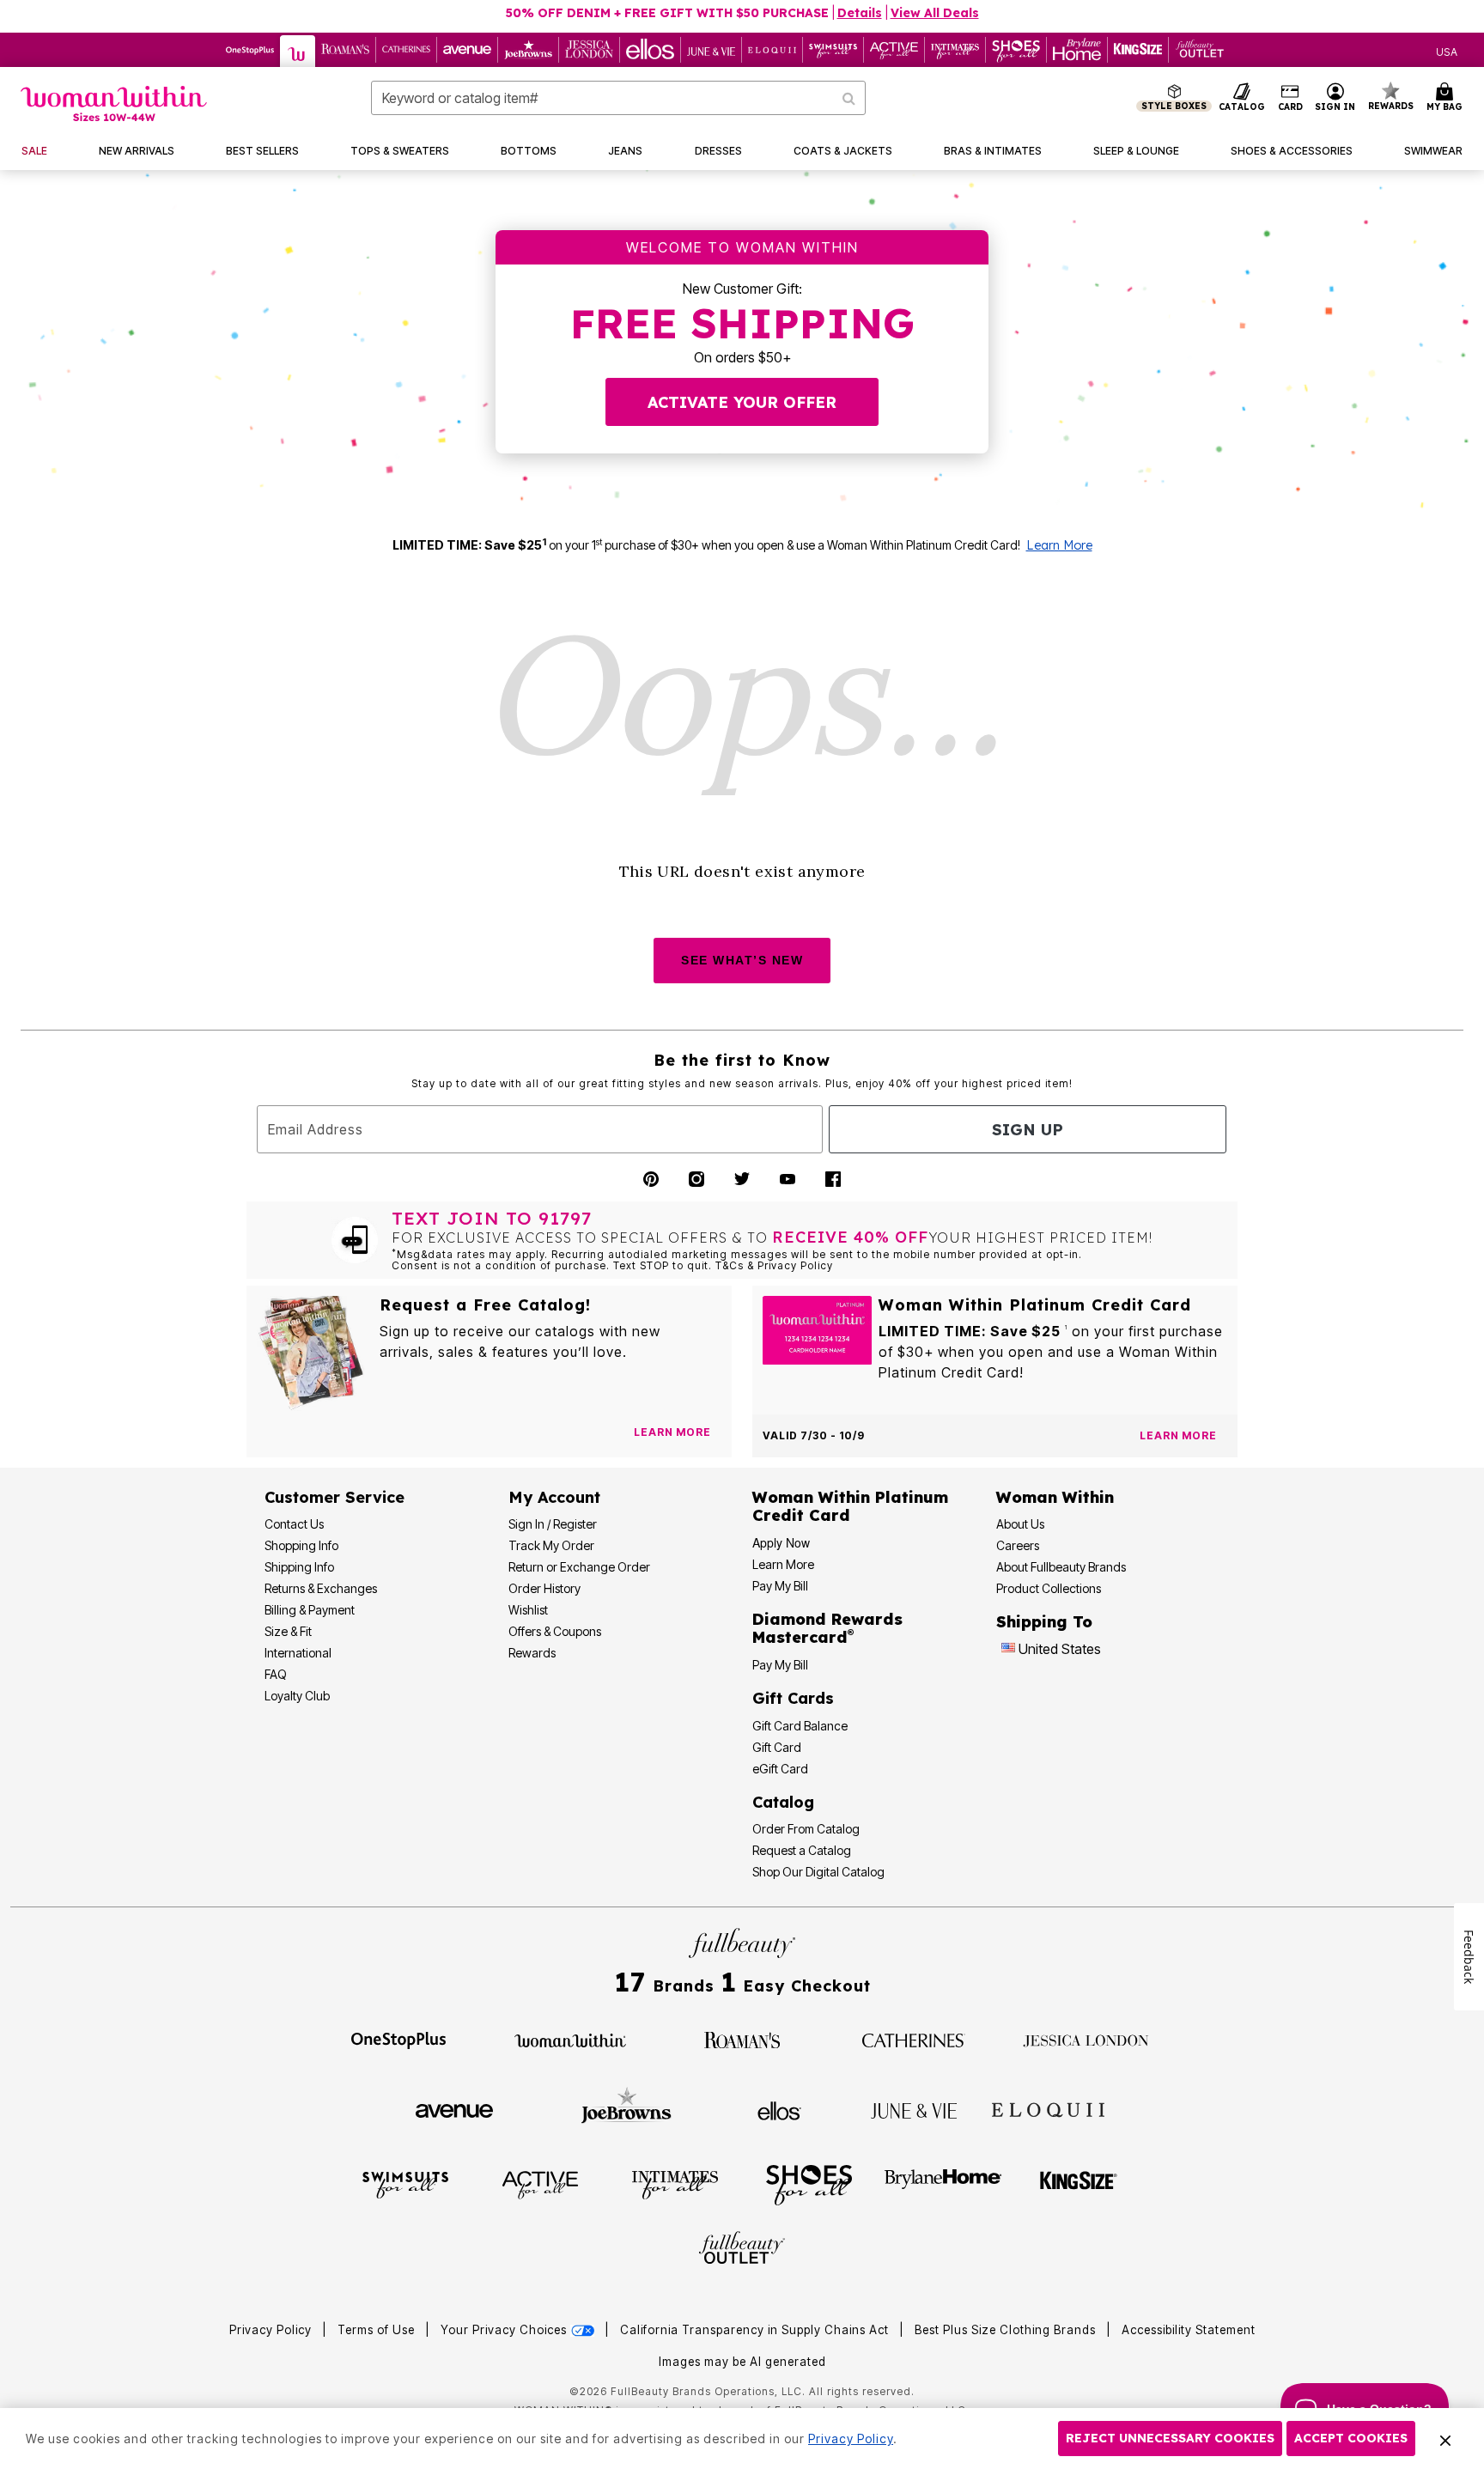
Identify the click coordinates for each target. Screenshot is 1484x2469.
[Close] (1445, 2439)
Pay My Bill (780, 1586)
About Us (1020, 1524)
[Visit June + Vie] (914, 2109)
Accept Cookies (1351, 2438)
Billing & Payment (310, 1610)
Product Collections (1049, 1588)
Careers (1018, 1545)
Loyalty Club (297, 1696)
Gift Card (777, 1747)
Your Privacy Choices (505, 2330)
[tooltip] (250, 50)
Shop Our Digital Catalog (818, 1872)
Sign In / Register (553, 1524)
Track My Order (551, 1545)
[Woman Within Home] (114, 103)
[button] (1335, 98)
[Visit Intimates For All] (675, 2184)
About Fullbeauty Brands (1061, 1567)
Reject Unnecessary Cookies (1170, 2438)
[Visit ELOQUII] (1048, 2108)
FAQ (276, 1674)
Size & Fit (288, 1631)
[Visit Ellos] (779, 2109)
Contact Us (294, 1524)
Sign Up (1028, 1130)
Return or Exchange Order (579, 1567)
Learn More (1059, 545)
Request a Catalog (802, 1850)
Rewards (532, 1653)
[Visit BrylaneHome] (943, 2184)
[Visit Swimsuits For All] (405, 2184)
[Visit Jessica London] (1086, 2039)
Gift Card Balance (800, 1726)
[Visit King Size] (1079, 2184)
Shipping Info (299, 1567)
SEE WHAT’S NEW (742, 960)
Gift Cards (793, 1698)
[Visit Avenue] (454, 2109)
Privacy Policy (271, 2330)
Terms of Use (376, 2330)
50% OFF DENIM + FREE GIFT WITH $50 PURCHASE (667, 13)
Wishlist (528, 1610)
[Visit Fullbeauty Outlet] (742, 2250)
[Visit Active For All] (540, 2184)
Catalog (783, 1802)
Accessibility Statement (1189, 2330)
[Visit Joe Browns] (626, 2108)
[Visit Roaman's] (742, 2039)
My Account (554, 1497)
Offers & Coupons (555, 1631)
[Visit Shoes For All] (809, 2184)
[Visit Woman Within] (570, 2039)
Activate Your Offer (742, 402)
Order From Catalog (806, 1829)
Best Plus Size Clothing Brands (1007, 2330)
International (298, 1653)
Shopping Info (301, 1545)
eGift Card (780, 1769)
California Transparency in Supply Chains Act (756, 2330)
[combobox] (618, 98)
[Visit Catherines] (914, 2039)
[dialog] (1447, 50)
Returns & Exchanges (321, 1588)
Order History (544, 1588)
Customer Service (335, 1497)
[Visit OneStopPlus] (398, 2039)
